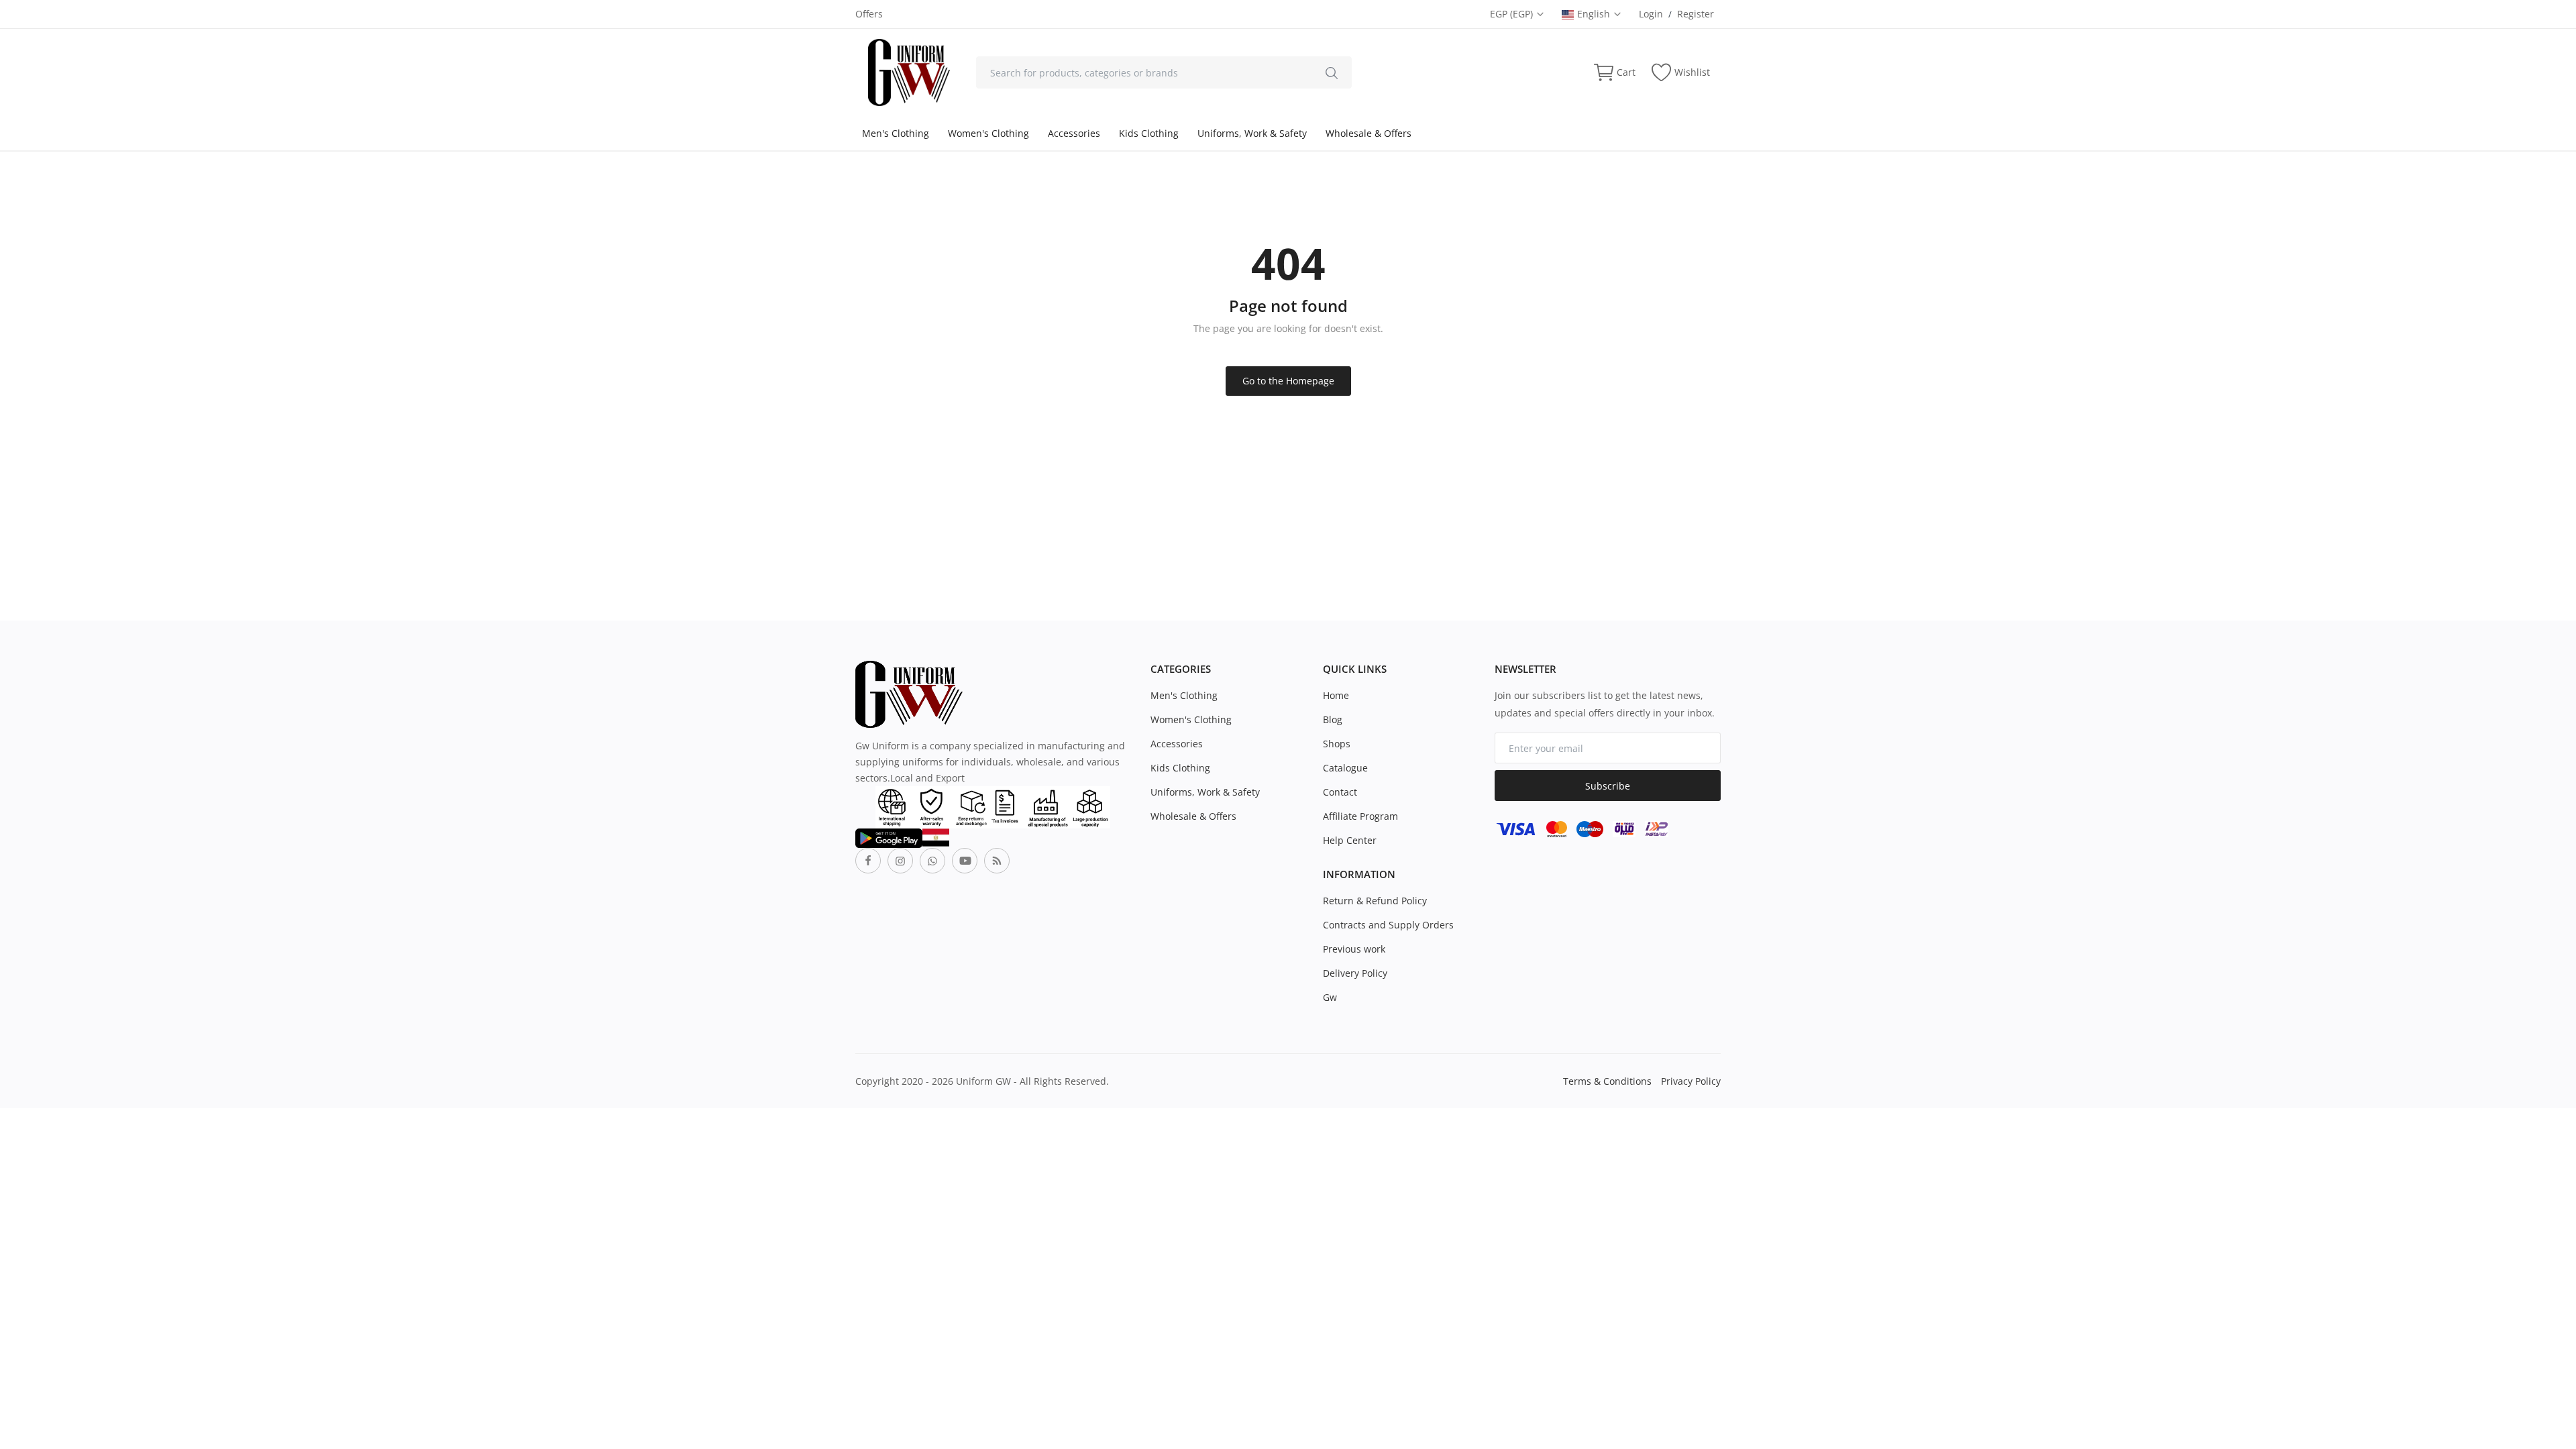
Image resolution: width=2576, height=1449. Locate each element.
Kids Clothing (1149, 133)
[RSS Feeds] (997, 861)
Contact (1340, 792)
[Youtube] (965, 861)
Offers (869, 14)
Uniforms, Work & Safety (1252, 133)
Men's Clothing (896, 133)
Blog (1333, 719)
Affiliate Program (1360, 816)
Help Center (1350, 840)
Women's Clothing (988, 133)
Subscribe (1608, 786)
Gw (1330, 997)
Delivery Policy (1355, 973)
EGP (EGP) (1513, 14)
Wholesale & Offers (1368, 133)
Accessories (1074, 133)
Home (1336, 695)
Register (1696, 14)
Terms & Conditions (1607, 1081)
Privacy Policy (1691, 1081)
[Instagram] (900, 861)
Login (1651, 14)
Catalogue (1345, 768)
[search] (1332, 72)
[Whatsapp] (932, 861)
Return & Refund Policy (1375, 901)
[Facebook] (868, 861)
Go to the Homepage (1288, 381)
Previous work (1354, 949)
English (1595, 14)
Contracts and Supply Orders (1388, 925)
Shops (1337, 744)
